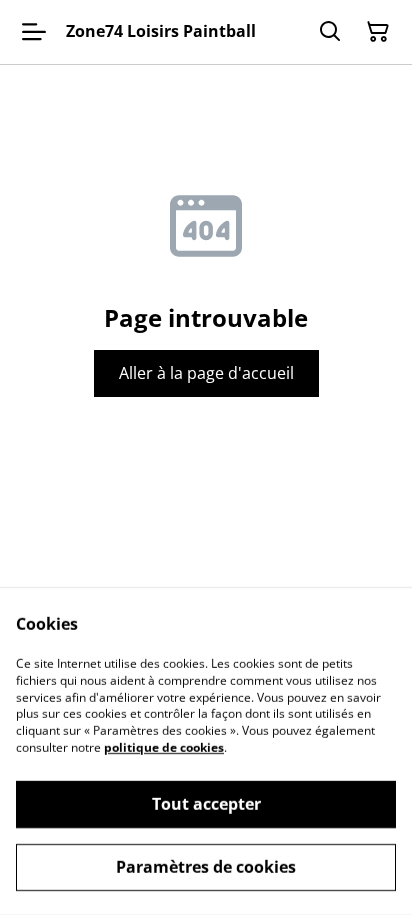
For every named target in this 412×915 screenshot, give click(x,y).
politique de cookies (164, 747)
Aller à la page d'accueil (206, 373)
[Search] (330, 32)
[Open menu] (34, 32)
